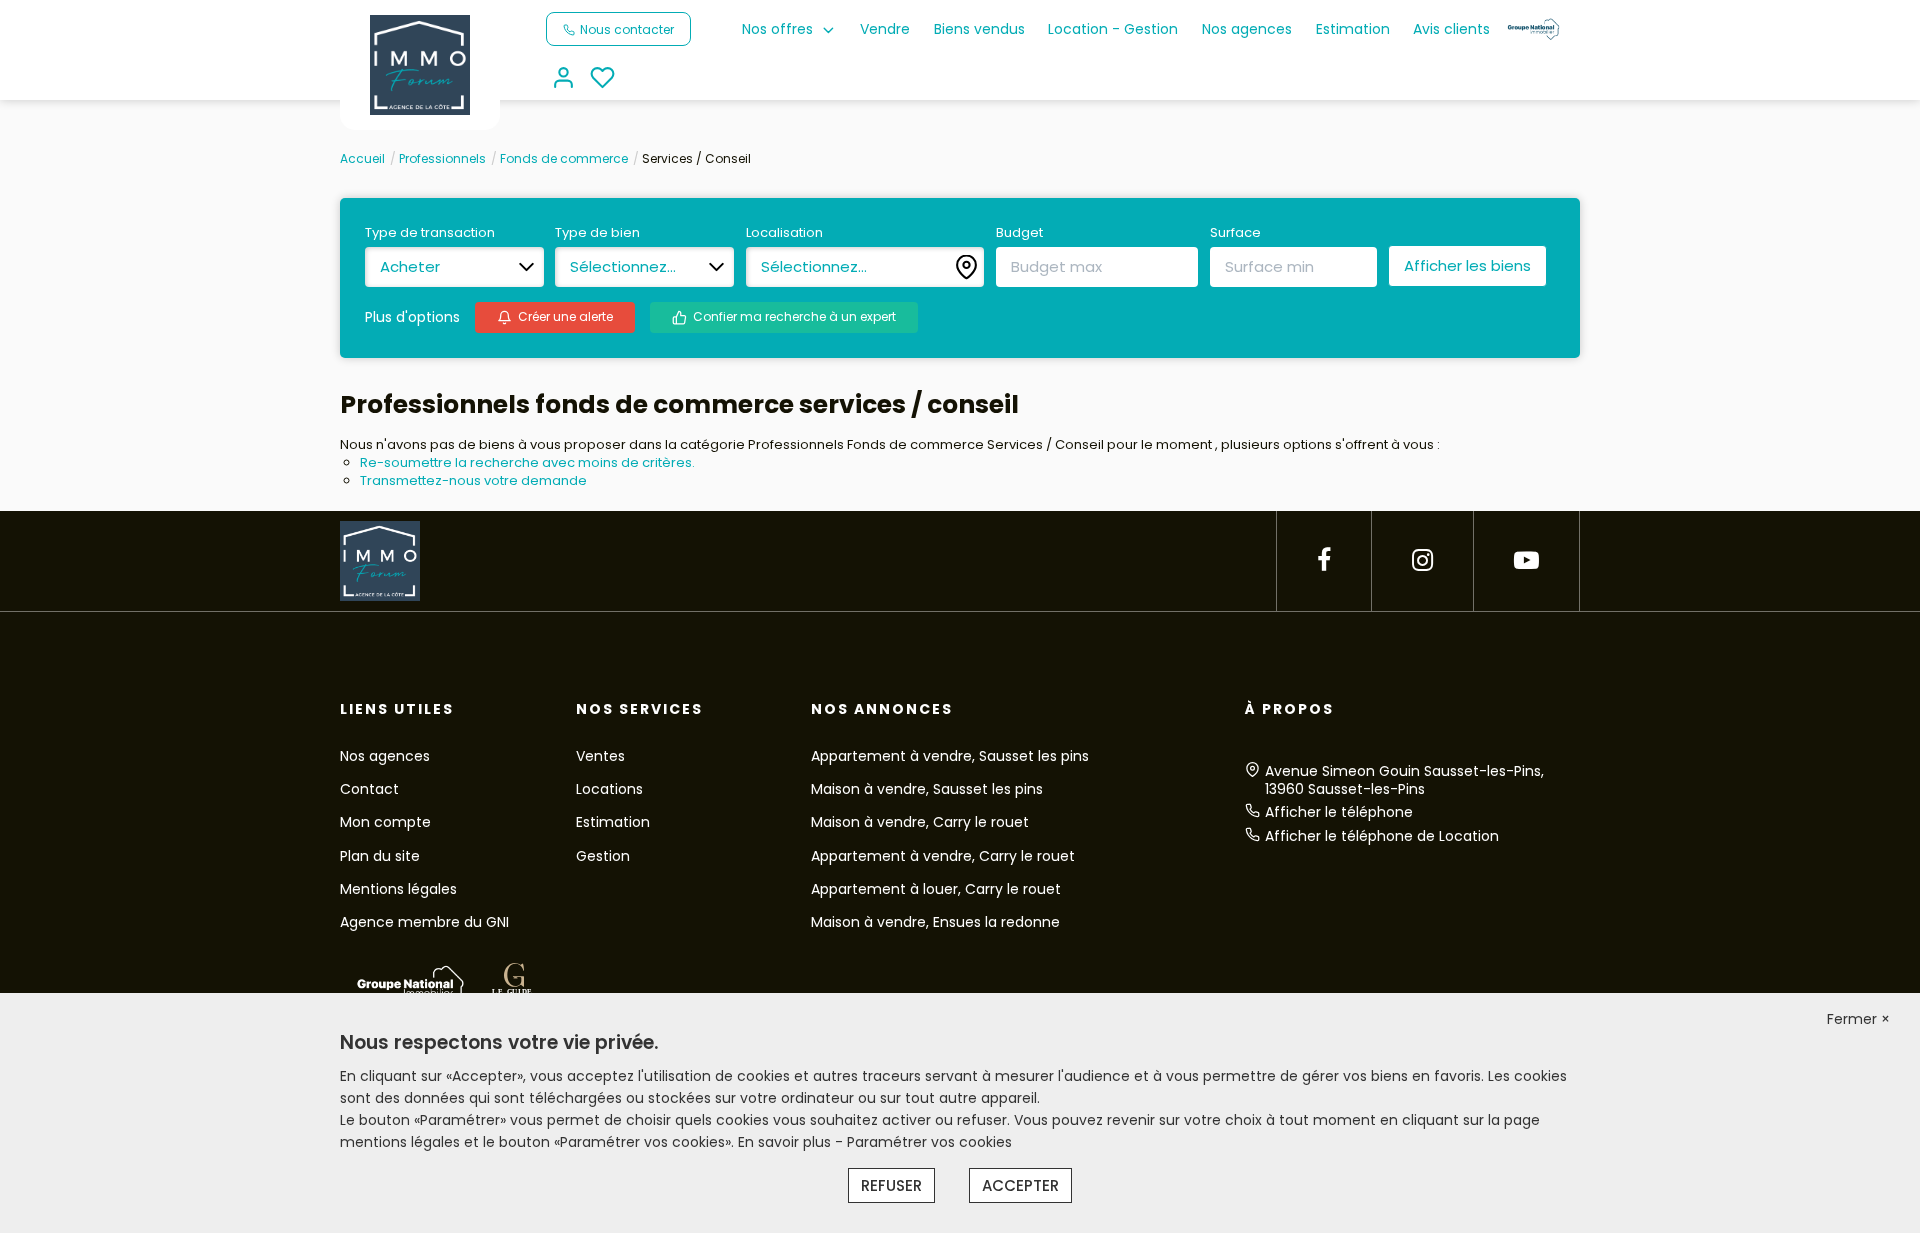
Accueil (362, 158)
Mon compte (385, 822)
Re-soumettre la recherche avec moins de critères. (527, 462)
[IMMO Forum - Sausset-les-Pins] (420, 64)
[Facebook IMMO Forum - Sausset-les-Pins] (1324, 560)
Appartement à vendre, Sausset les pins (950, 756)
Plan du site (380, 856)
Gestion (603, 856)
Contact (369, 789)
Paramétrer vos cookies (929, 1142)
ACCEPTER (1020, 1185)
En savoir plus (786, 1142)
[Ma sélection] (602, 79)
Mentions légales (398, 889)
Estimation (1353, 29)
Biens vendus (979, 29)
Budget (1019, 233)
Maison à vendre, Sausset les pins (927, 789)
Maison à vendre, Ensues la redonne (935, 922)
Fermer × (1858, 1019)
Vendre (885, 29)
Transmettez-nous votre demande (473, 480)
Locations (609, 789)
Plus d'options (412, 317)
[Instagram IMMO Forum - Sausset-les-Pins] (1422, 560)
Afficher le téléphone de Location (1382, 836)
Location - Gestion (1113, 29)
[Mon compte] (563, 79)
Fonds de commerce (564, 158)
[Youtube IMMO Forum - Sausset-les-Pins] (1526, 560)
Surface (1235, 233)
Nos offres (777, 29)
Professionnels (442, 158)
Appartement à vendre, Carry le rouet (943, 856)
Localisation (784, 233)
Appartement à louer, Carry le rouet (936, 889)
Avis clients (1451, 29)
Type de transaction (430, 233)
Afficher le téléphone (1339, 812)
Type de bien (597, 233)
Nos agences (1247, 29)
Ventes (600, 756)
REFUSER (891, 1185)
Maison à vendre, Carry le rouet (920, 822)
